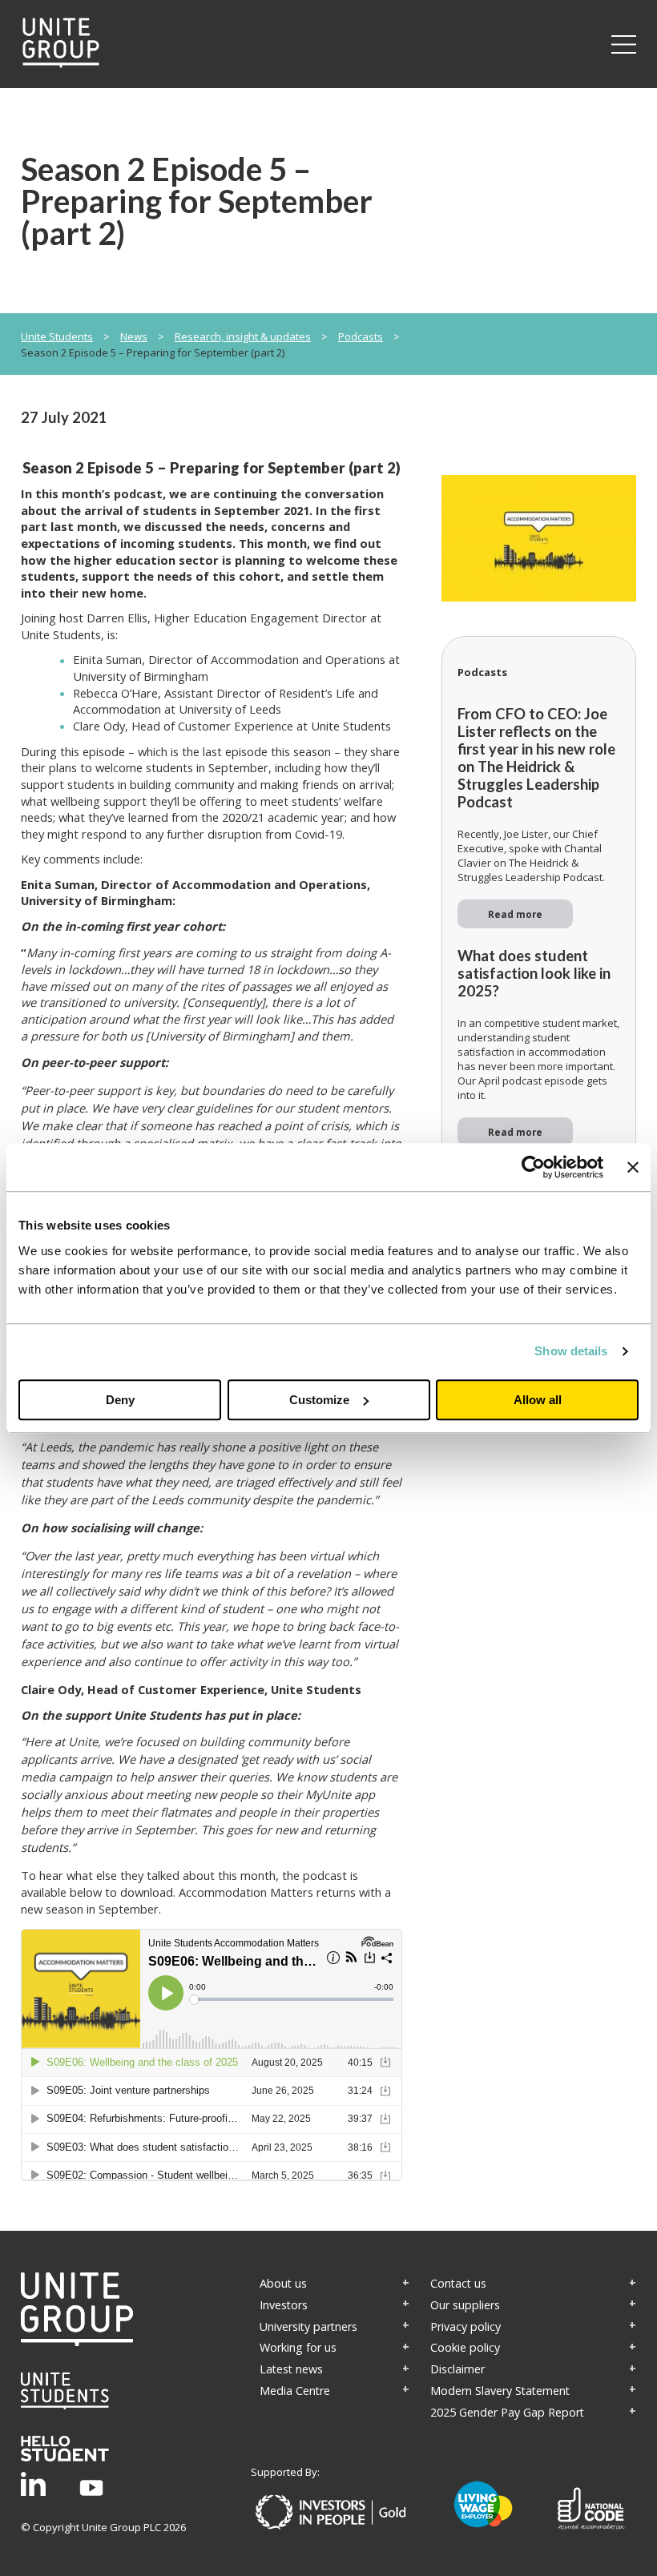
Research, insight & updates (243, 336)
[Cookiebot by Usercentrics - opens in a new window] (533, 1167)
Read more (515, 914)
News (134, 336)
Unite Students (57, 336)
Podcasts (361, 336)
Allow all (538, 1400)
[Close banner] (633, 1167)
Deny (120, 1400)
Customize (319, 1400)
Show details (571, 1351)
